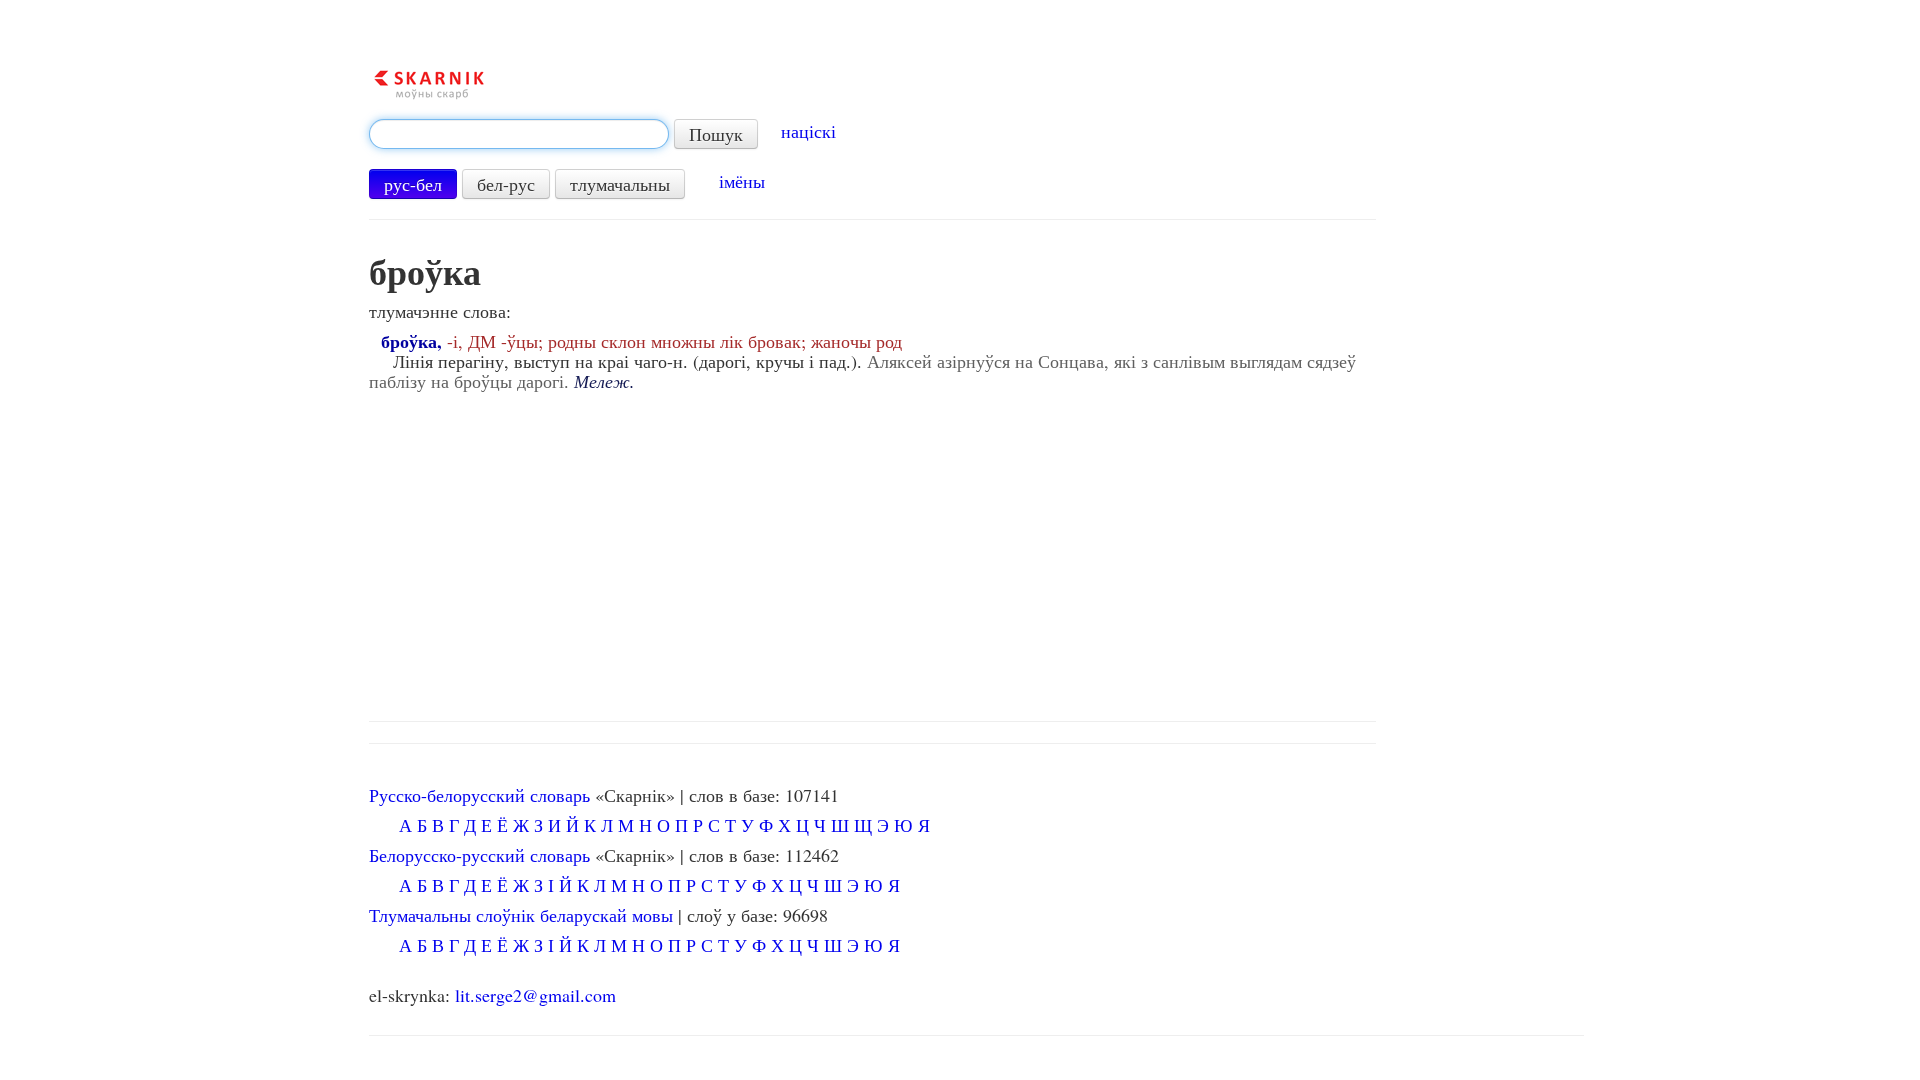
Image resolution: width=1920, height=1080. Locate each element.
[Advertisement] (976, 551)
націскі (808, 131)
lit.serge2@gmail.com (535, 995)
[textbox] (519, 134)
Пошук (716, 134)
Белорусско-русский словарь (479, 855)
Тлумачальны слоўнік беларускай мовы (521, 915)
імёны (742, 181)
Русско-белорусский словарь (479, 795)
